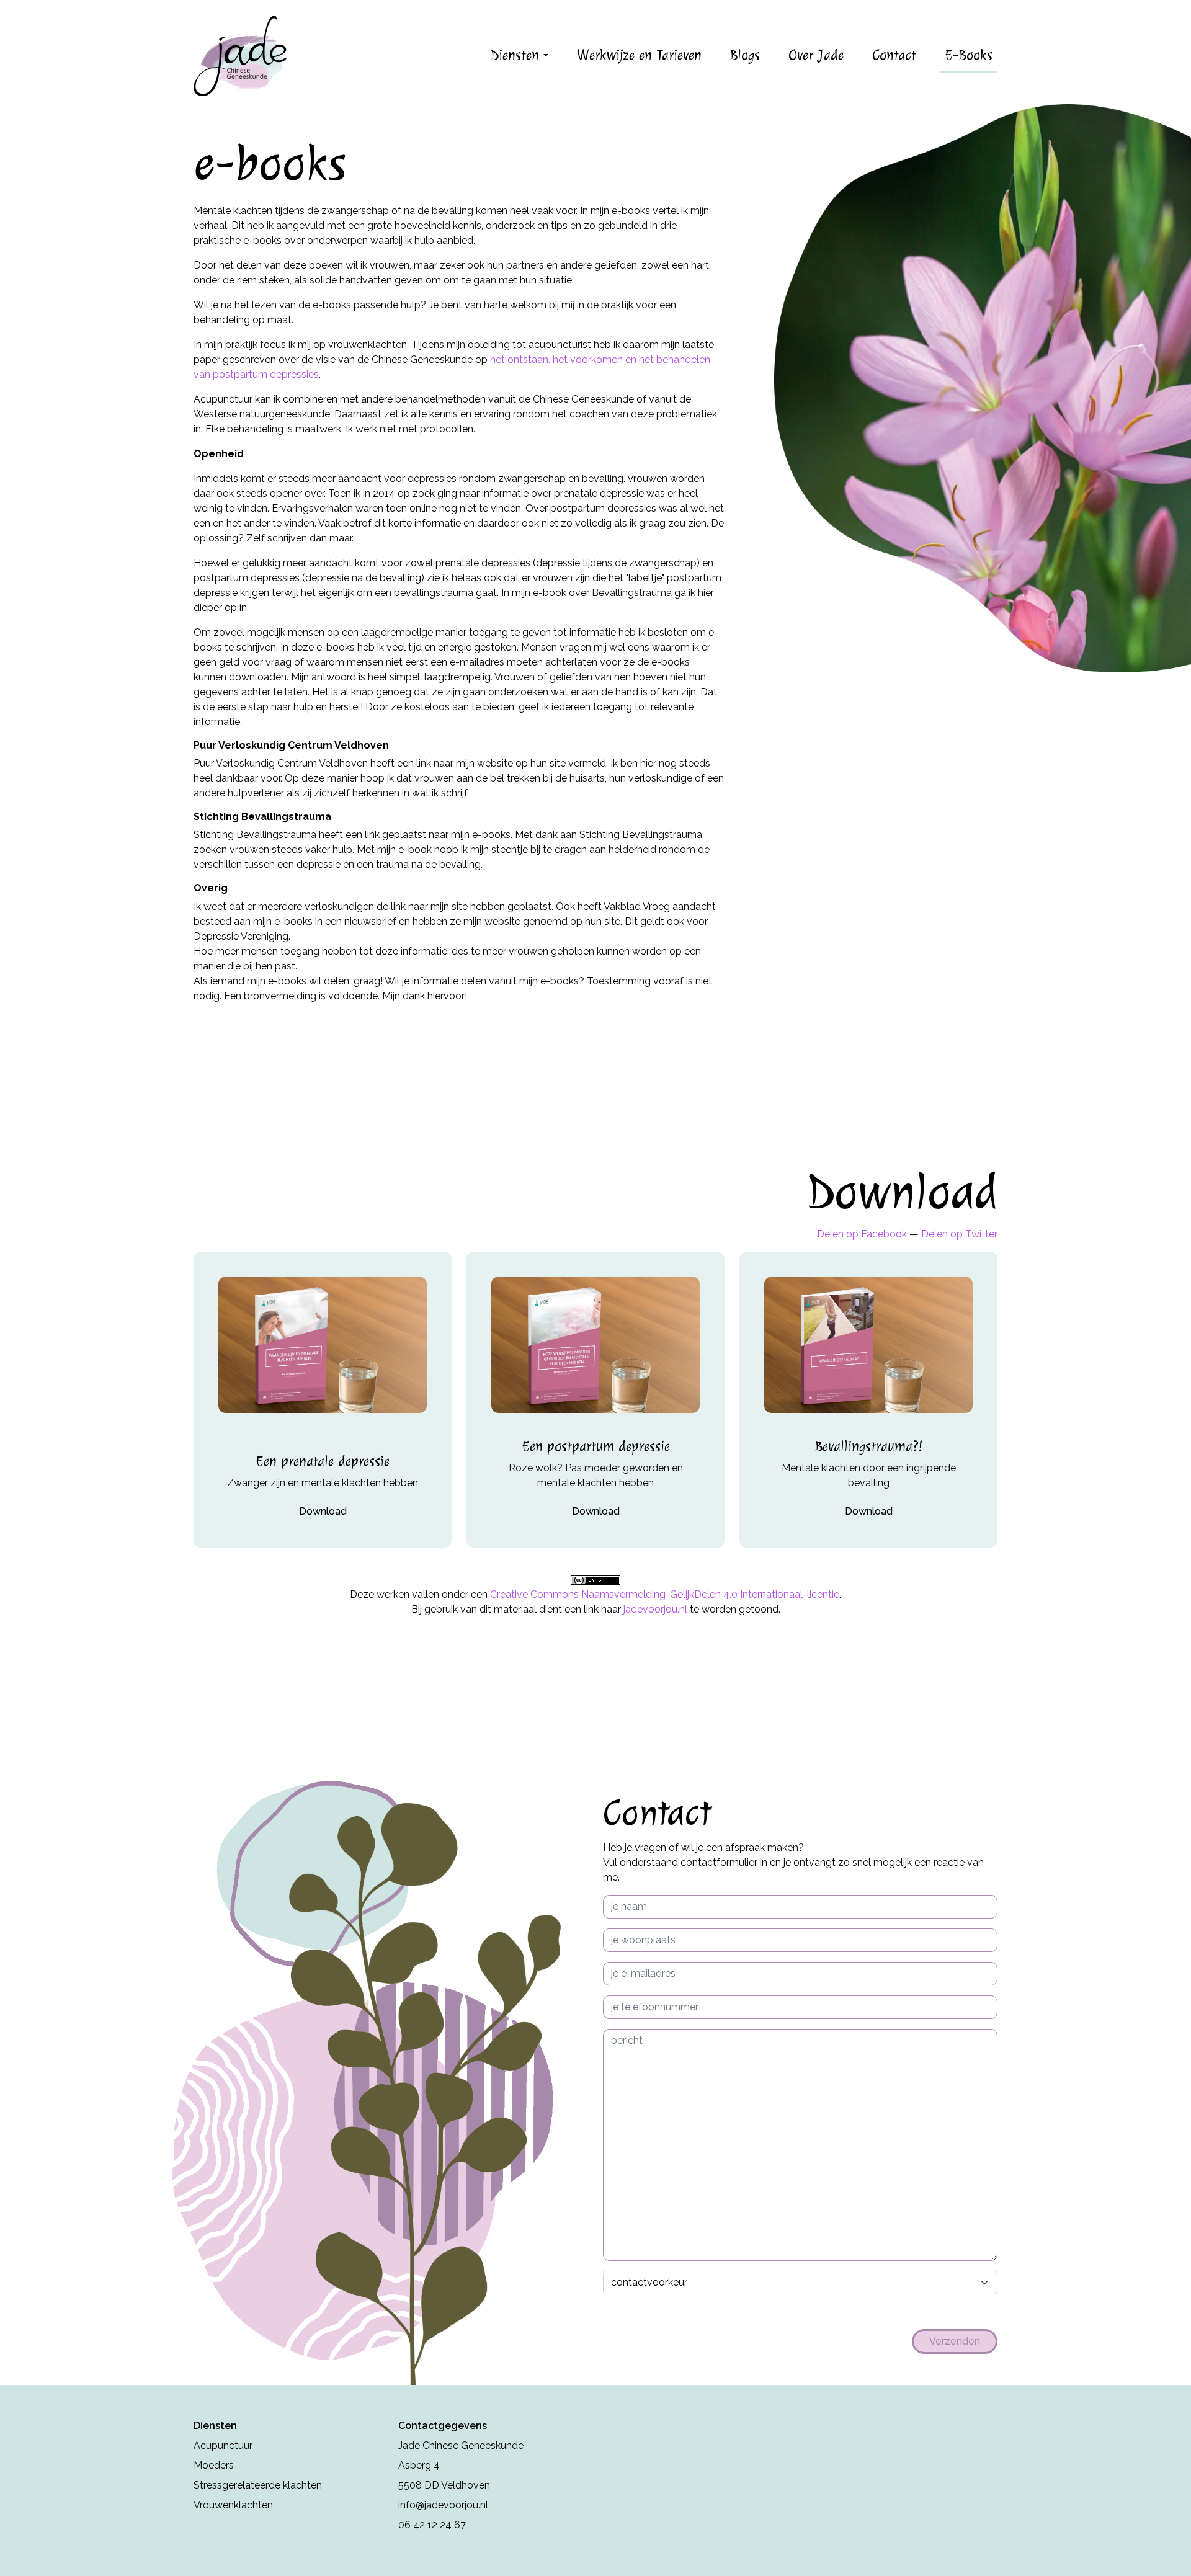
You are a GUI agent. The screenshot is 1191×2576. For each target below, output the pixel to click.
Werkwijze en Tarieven (639, 55)
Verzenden (955, 2341)
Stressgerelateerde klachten (258, 2485)
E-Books (969, 55)
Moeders (214, 2465)
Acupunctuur (223, 2445)
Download (323, 1511)
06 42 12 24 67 (432, 2525)
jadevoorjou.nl (655, 1609)
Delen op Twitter (959, 1234)
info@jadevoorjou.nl (443, 2505)
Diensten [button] (517, 55)
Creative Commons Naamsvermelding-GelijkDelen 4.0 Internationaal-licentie (665, 1594)
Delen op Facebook (862, 1234)
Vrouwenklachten (233, 2505)
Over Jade (816, 55)
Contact (894, 55)
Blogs (745, 55)
